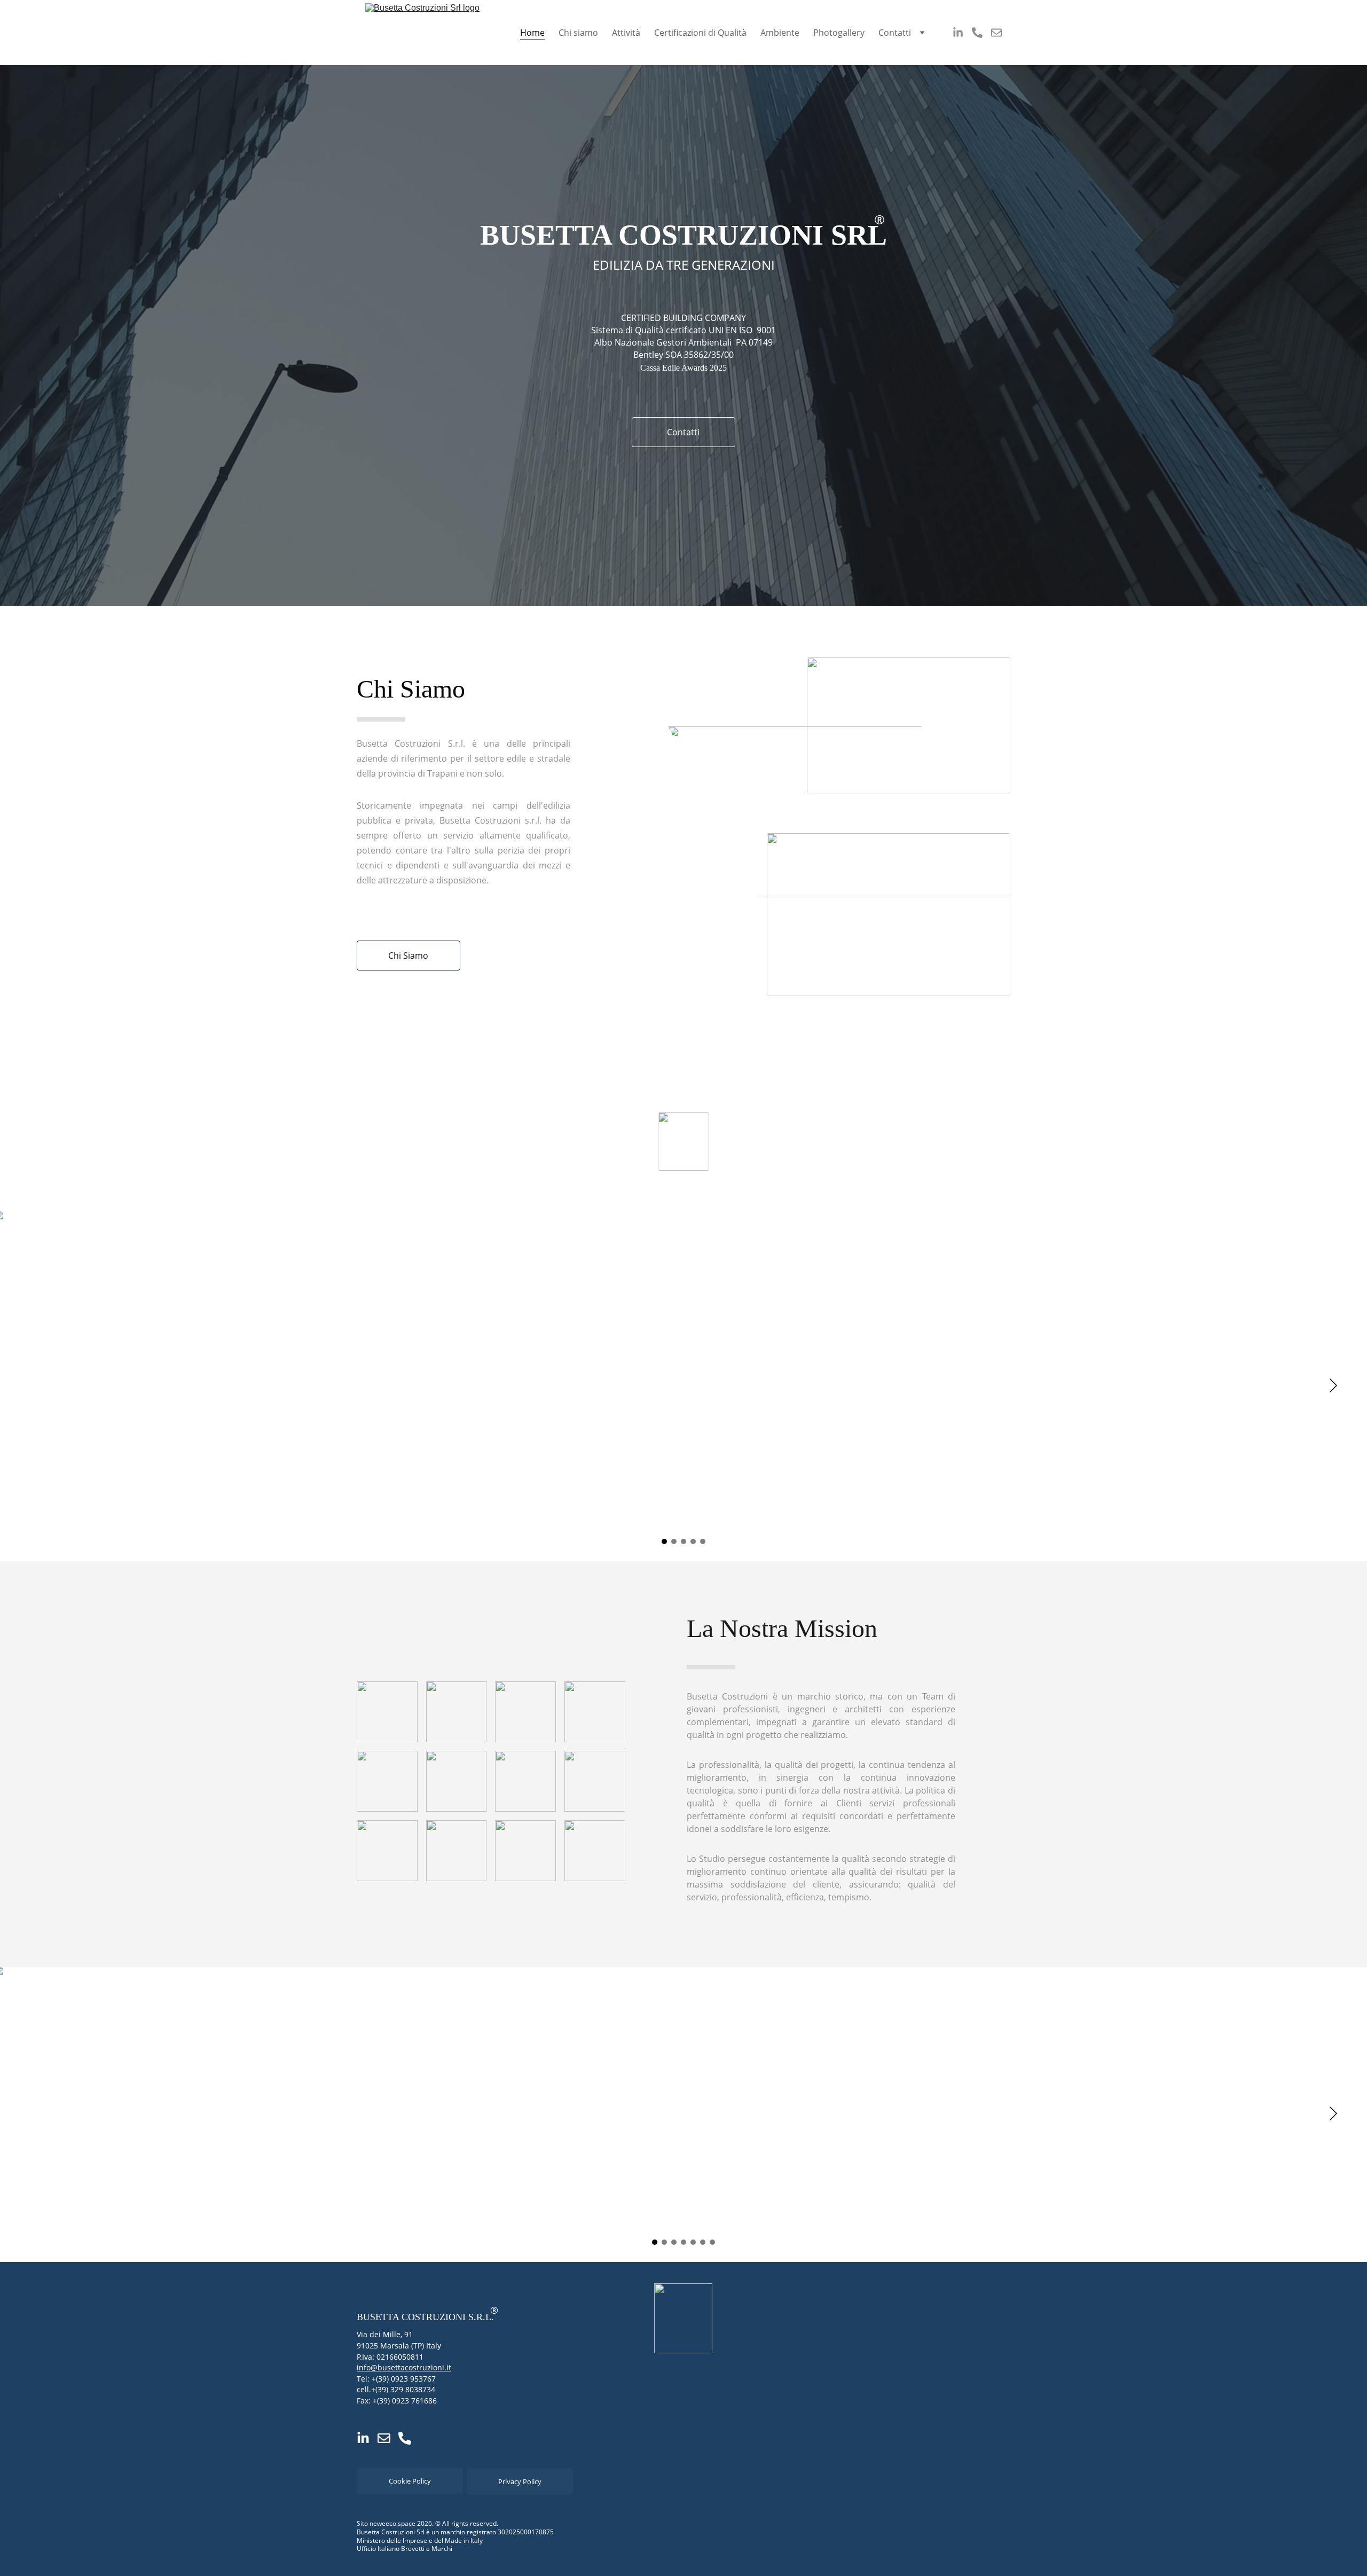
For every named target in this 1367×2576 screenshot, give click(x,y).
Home (532, 33)
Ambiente (780, 33)
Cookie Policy (410, 2481)
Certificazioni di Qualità (700, 33)
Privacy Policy (520, 2481)
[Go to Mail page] (996, 33)
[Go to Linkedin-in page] (962, 33)
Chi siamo (578, 33)
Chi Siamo (408, 956)
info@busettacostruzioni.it (404, 2367)
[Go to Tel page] (981, 33)
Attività (626, 33)
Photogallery (839, 33)
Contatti (895, 33)
